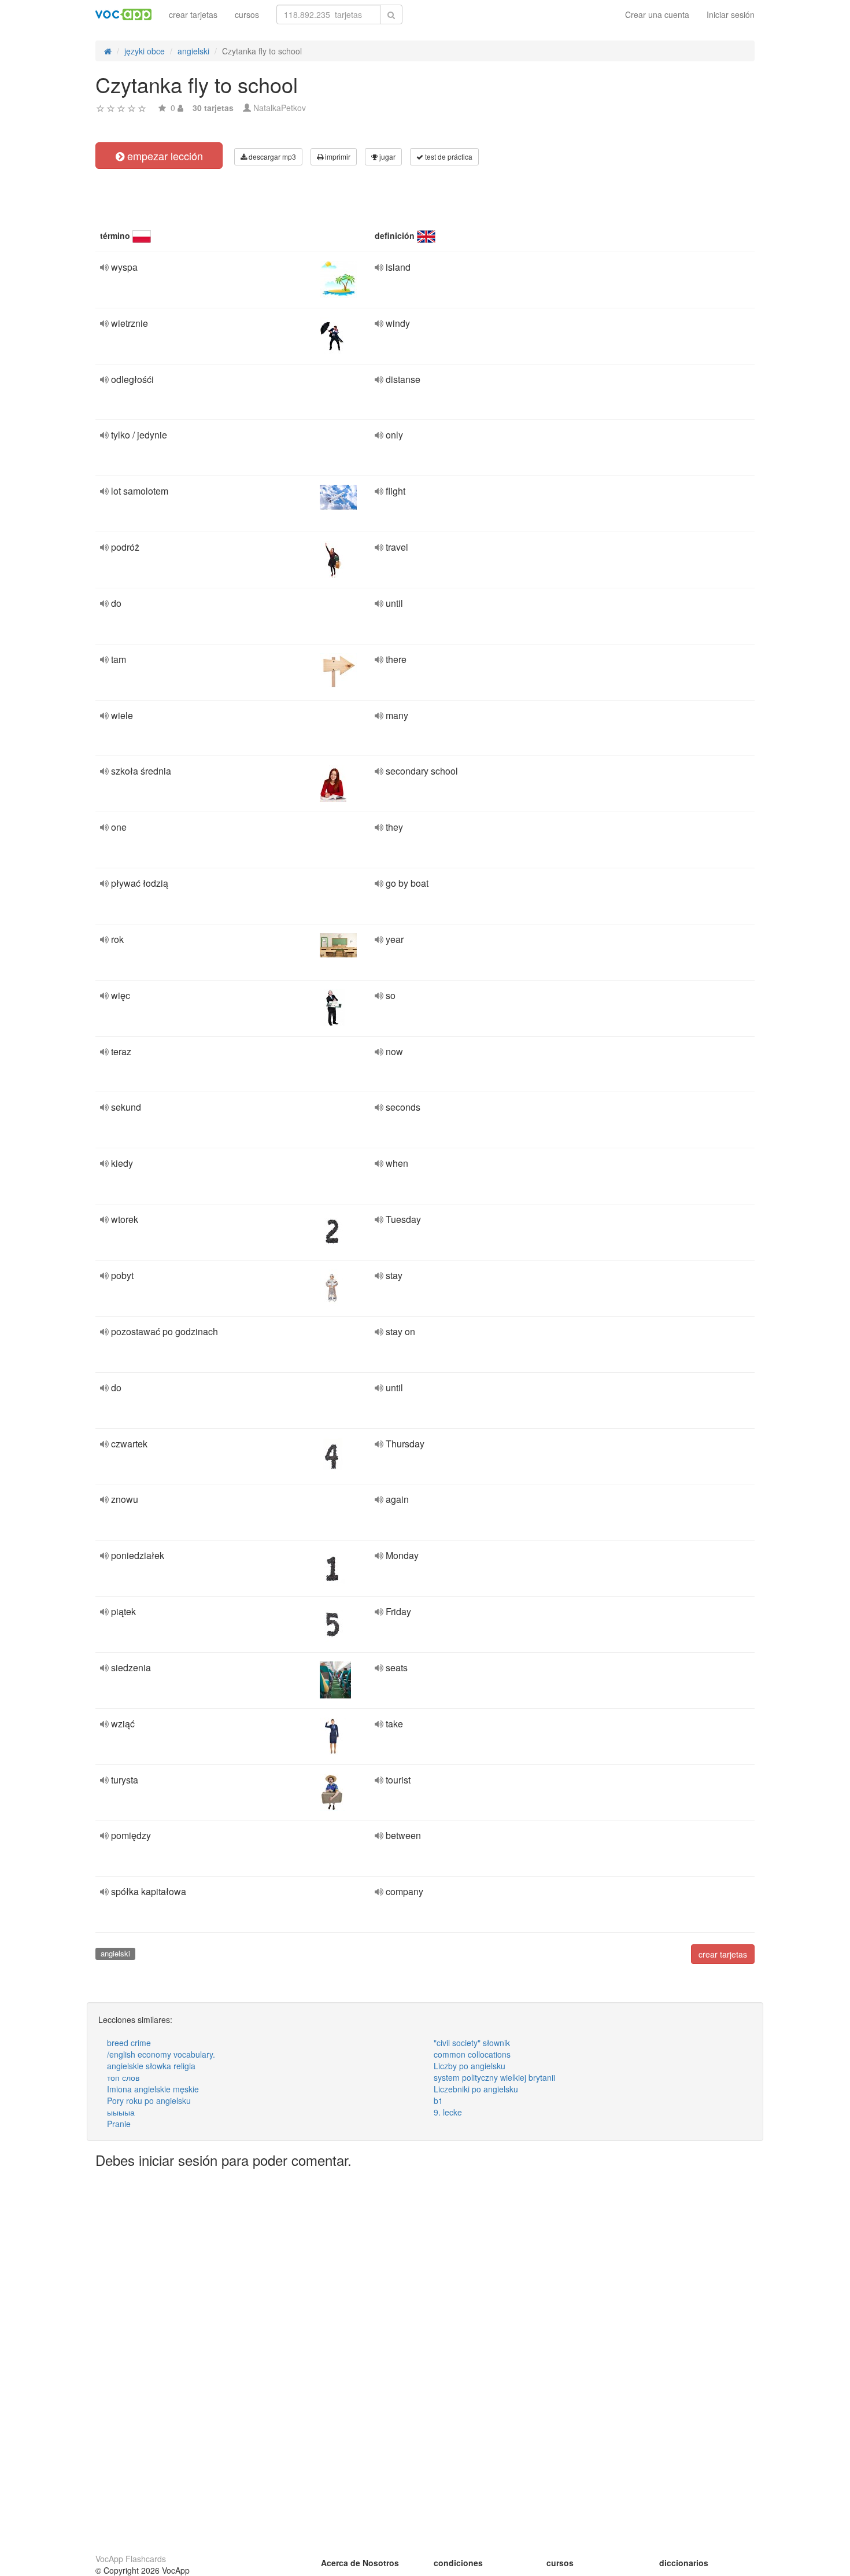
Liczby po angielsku (470, 2066)
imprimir (337, 156)
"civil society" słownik (472, 2043)
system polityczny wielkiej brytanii (494, 2077)
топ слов (123, 2077)
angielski (115, 1953)
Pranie (119, 2124)
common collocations (472, 2054)
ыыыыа (121, 2112)
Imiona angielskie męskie (153, 2089)
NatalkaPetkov (280, 108)
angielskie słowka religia (151, 2066)
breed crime (129, 2043)
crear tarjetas (193, 14)
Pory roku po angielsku (149, 2100)
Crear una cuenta (657, 14)
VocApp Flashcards (131, 2559)
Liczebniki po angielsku (476, 2089)
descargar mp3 (271, 156)
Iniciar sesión (731, 14)
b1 (438, 2100)
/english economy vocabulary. (161, 2054)
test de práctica (448, 156)
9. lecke (448, 2112)
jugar (387, 156)
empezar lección (164, 156)
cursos (247, 14)
